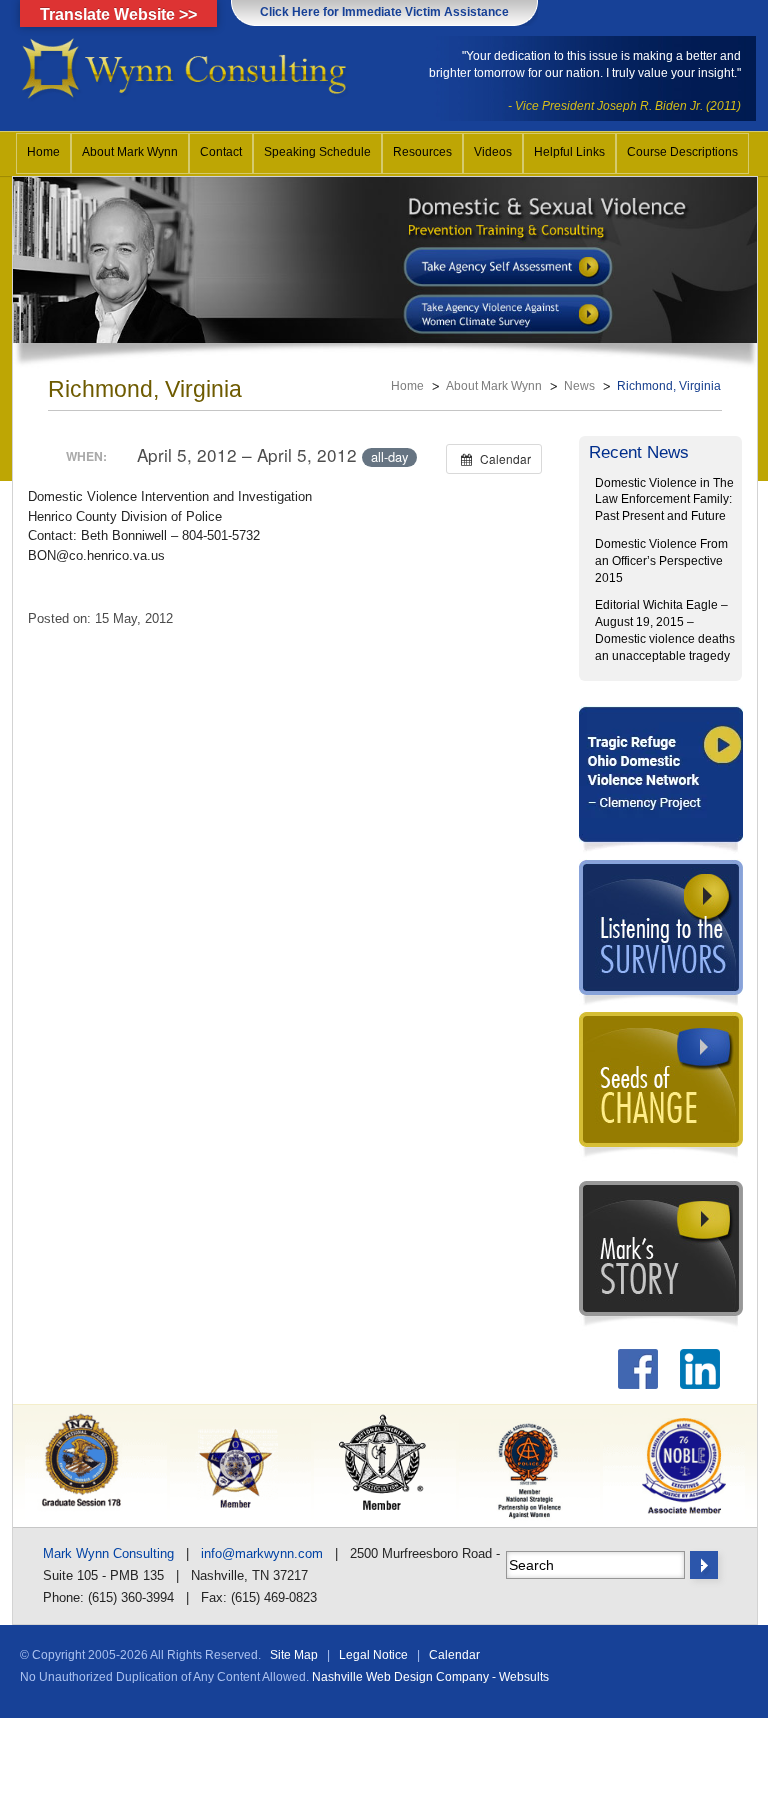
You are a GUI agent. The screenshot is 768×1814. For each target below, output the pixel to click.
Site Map (294, 1655)
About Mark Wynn (130, 152)
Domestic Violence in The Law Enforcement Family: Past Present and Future (664, 500)
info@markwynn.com (262, 1553)
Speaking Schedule (317, 152)
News (579, 386)
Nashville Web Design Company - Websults (430, 1677)
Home (43, 152)
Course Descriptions (682, 152)
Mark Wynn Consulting (108, 1553)
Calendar (454, 1655)
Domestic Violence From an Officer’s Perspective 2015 (661, 561)
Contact (221, 152)
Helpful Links (569, 152)
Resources (422, 152)
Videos (493, 152)
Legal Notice (373, 1655)
